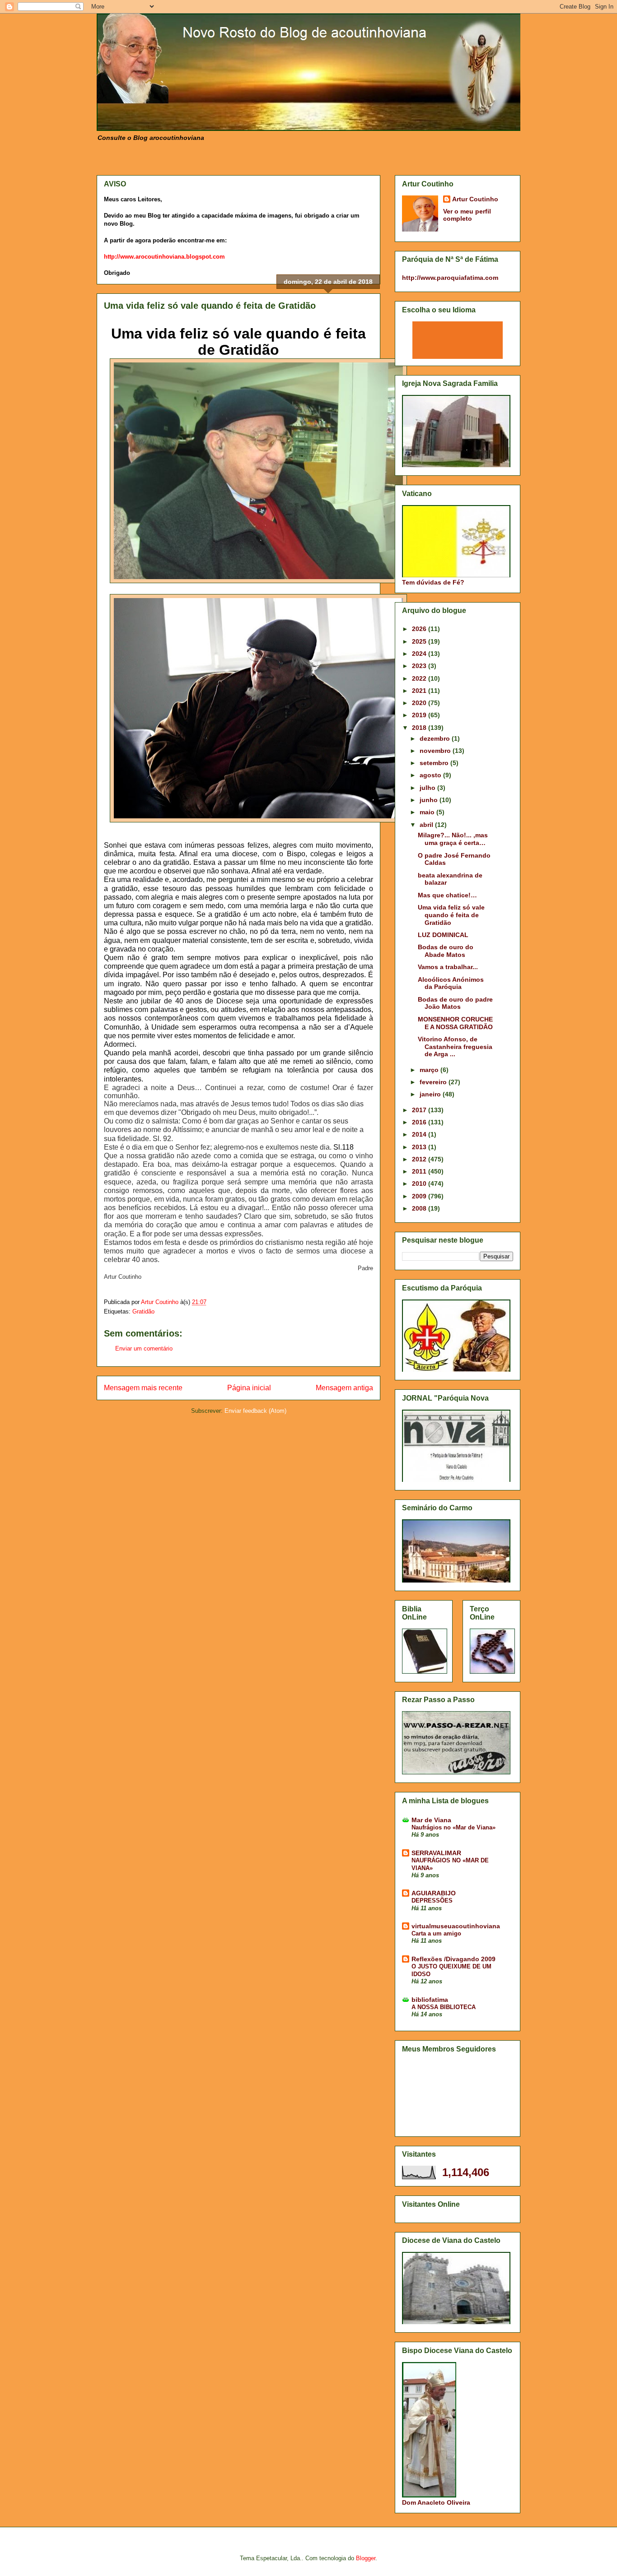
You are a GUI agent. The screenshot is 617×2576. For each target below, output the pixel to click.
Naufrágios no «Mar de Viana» (453, 1827)
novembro (436, 751)
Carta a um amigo (436, 1933)
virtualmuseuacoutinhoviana (456, 1926)
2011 (420, 1171)
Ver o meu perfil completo (467, 215)
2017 (420, 1110)
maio (428, 812)
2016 (420, 1122)
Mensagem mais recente (143, 1388)
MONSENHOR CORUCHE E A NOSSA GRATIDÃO (455, 1023)
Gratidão (143, 1311)
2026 (420, 629)
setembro (435, 763)
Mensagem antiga (344, 1388)
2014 (420, 1134)
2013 (420, 1147)
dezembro (436, 738)
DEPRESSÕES (432, 1901)
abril (427, 825)
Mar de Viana (431, 1820)
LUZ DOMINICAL (443, 935)
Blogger (366, 2558)
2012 (420, 1159)
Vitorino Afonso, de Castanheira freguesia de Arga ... (455, 1047)
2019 (420, 715)
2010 (420, 1184)
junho (430, 800)
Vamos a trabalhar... (448, 967)
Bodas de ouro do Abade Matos (446, 951)
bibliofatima (430, 2000)
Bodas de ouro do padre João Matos (455, 1003)
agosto (431, 775)
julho (428, 788)
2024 (420, 654)
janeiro (431, 1094)
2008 (420, 1208)
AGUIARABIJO (434, 1893)
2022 (420, 678)
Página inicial (249, 1388)
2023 (420, 666)
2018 (420, 728)
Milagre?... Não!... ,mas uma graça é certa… (453, 839)
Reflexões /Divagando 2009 (453, 1959)
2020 (420, 703)
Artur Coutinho (475, 199)
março (430, 1070)
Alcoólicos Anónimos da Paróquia (451, 983)
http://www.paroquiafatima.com (450, 278)
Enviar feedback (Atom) (255, 1411)
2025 (420, 641)
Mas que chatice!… (447, 895)
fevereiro (434, 1082)
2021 (420, 691)
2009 (420, 1196)
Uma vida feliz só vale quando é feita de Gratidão (451, 915)
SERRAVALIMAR (436, 1853)
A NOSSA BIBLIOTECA (444, 2007)
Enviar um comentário (144, 1348)
